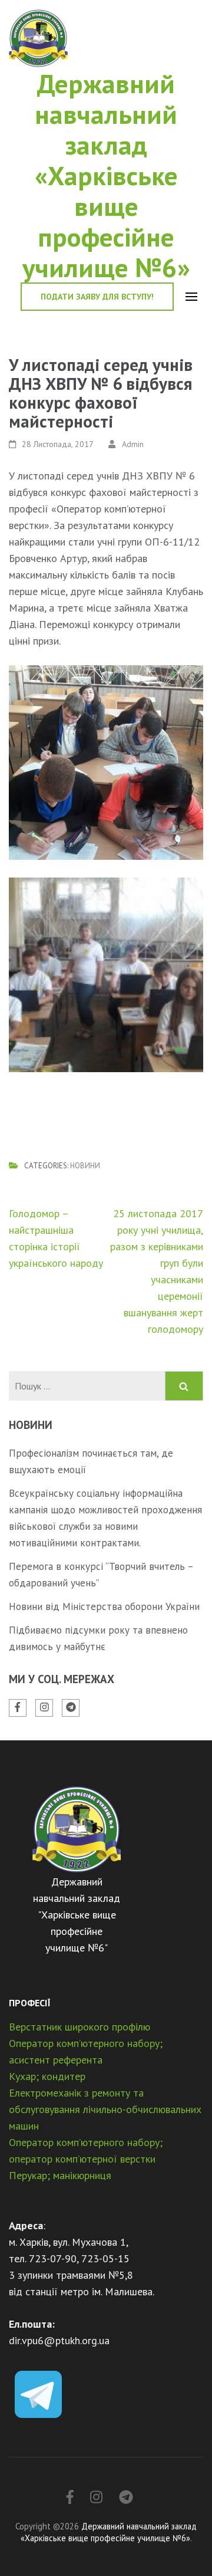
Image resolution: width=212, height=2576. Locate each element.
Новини (85, 1166)
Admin (133, 444)
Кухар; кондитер (47, 2076)
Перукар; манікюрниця (60, 2175)
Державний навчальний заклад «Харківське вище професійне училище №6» (106, 175)
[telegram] (71, 1708)
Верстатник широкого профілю (79, 2027)
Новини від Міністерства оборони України (104, 1606)
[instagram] (44, 1708)
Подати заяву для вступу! (97, 297)
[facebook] (18, 1708)
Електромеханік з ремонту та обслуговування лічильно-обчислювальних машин (105, 2109)
